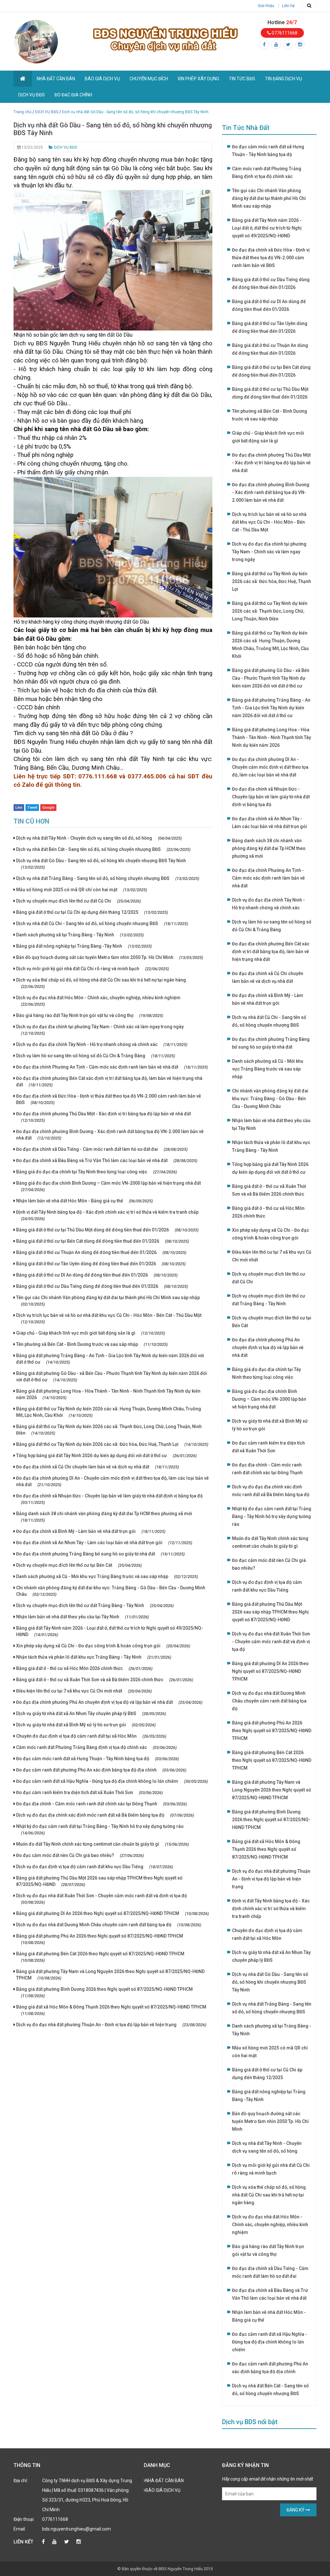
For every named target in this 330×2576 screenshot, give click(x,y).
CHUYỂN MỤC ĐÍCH (149, 79)
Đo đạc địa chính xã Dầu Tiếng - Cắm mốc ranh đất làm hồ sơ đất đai (102, 1149)
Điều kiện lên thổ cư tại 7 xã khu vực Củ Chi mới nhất (84, 1691)
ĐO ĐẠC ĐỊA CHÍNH (73, 95)
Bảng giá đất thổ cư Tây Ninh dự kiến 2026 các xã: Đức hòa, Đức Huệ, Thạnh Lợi (112, 1444)
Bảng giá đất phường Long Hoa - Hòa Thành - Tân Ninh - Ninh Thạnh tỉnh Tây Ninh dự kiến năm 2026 (108, 1394)
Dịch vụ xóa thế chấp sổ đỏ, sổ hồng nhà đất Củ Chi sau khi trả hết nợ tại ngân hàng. (102, 983)
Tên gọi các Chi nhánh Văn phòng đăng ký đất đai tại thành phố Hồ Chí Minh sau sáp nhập (108, 1301)
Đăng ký (296, 2510)
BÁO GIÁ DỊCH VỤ (102, 79)
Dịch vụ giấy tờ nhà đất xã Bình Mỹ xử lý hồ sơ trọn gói (86, 1725)
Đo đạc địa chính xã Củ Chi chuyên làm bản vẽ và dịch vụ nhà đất (97, 1467)
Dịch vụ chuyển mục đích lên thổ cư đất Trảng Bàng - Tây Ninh (95, 1605)
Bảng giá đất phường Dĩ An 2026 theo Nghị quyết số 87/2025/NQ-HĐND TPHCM (112, 1913)
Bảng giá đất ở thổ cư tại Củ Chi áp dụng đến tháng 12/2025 (92, 912)
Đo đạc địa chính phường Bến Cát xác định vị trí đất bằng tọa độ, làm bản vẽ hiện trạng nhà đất (109, 1081)
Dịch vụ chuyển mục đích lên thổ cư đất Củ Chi (78, 901)
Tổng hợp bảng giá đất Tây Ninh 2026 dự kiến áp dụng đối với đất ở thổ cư (106, 1456)
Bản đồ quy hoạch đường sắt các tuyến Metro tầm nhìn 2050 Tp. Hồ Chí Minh (110, 957)
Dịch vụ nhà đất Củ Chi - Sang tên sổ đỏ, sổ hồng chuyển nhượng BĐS (102, 923)
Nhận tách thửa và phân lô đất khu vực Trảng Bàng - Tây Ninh (94, 1657)
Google (48, 808)
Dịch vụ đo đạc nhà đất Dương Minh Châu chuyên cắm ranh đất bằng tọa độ (109, 1925)
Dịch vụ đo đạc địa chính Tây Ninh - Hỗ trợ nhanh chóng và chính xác (102, 1044)
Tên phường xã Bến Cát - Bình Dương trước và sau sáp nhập (92, 1344)
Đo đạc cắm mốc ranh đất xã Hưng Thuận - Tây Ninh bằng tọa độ (97, 1759)
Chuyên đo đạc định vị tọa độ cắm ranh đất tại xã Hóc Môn (91, 1736)
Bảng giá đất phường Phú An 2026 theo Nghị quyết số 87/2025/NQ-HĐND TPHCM (100, 1939)
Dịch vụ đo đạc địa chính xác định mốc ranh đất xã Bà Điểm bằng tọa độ (105, 1815)
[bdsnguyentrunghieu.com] (36, 41)
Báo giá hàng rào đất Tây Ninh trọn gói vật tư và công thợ (90, 1015)
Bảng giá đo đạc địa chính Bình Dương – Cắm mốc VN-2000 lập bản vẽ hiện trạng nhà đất (108, 1186)
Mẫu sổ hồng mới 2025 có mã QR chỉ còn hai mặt (82, 890)
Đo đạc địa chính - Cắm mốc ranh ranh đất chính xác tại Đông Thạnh (102, 1804)
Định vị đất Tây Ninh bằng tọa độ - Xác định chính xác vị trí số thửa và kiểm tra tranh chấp (107, 1215)
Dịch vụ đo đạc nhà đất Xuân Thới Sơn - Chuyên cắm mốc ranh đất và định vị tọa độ (102, 1899)
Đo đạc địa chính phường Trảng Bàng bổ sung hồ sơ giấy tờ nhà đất (100, 1554)
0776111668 (284, 33)
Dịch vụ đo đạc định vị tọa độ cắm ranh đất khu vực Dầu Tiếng (95, 1867)
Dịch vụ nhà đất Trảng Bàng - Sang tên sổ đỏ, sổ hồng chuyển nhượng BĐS (108, 878)
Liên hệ (288, 6)
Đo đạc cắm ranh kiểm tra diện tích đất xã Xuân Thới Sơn (89, 1792)
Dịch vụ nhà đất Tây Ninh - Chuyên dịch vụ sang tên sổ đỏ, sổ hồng (99, 838)
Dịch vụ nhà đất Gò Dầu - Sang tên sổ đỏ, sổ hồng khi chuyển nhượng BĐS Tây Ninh (101, 864)
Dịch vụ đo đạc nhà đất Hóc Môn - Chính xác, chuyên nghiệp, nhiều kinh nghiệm (98, 1001)
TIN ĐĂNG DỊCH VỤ (283, 79)
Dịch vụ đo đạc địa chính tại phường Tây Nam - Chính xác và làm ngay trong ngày (100, 1030)
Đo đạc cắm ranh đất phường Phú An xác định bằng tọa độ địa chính (101, 1770)
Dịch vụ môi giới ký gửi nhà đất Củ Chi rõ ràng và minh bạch (92, 969)
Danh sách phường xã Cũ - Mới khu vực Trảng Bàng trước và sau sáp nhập (107, 1576)
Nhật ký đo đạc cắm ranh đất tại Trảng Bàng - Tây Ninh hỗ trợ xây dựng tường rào (100, 1830)
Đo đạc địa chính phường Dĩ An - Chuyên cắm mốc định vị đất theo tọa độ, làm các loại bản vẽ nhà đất (112, 1481)
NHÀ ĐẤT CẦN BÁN (56, 79)
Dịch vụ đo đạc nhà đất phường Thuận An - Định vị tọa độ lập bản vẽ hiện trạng (111, 2025)
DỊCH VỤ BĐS (32, 95)
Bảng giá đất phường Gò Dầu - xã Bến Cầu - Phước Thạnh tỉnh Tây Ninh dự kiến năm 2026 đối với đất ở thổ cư (112, 1377)
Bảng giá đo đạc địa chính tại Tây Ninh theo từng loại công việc (97, 1172)
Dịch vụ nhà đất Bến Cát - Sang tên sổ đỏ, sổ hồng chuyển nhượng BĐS (103, 849)
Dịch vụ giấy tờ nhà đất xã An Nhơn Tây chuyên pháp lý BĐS (91, 1713)
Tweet (32, 808)
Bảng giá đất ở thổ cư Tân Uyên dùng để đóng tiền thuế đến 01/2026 (101, 1264)
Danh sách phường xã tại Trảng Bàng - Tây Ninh (80, 935)
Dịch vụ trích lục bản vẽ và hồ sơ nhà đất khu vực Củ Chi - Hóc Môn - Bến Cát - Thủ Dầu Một (109, 1318)
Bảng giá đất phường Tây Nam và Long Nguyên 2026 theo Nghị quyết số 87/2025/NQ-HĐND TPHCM (110, 1975)
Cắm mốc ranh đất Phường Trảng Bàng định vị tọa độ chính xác (96, 1747)
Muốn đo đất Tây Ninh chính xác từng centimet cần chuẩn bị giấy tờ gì (102, 1844)
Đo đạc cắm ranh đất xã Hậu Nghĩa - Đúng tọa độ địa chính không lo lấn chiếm (112, 1781)
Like (19, 808)
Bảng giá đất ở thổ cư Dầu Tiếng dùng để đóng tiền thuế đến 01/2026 (102, 1286)
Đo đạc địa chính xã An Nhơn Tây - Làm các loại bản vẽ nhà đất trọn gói (104, 1543)
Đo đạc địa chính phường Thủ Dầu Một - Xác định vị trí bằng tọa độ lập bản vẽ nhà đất (103, 1117)
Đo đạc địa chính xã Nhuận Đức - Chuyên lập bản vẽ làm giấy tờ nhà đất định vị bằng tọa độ (109, 1499)
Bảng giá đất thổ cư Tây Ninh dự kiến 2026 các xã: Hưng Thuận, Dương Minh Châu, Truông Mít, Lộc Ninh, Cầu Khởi (109, 1412)
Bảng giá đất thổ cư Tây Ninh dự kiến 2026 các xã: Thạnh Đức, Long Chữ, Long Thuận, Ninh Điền (109, 1430)
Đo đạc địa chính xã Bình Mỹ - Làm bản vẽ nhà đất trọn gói (91, 1531)
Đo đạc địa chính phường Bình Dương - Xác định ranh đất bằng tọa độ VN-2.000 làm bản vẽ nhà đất (110, 1135)
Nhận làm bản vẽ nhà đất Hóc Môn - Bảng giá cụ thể (84, 1201)
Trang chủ (23, 112)
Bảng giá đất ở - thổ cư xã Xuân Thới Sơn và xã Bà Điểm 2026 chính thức (105, 1680)
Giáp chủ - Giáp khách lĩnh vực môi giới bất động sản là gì (91, 1333)
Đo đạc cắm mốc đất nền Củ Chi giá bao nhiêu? (80, 1855)
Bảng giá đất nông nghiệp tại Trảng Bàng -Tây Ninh (84, 946)
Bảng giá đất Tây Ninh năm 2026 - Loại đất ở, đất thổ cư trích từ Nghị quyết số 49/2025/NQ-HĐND (110, 1631)
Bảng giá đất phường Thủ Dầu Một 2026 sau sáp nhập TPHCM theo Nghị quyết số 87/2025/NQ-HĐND (99, 1881)
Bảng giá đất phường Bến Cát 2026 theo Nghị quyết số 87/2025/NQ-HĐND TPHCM (100, 1957)
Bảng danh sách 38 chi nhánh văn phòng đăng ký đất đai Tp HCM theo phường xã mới (104, 1517)
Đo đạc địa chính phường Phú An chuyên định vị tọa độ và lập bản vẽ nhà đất (109, 1702)
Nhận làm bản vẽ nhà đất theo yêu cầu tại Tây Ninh (82, 1617)
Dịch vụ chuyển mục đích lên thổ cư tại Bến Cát (79, 1565)
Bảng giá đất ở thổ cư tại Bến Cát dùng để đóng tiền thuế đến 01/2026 (102, 1241)
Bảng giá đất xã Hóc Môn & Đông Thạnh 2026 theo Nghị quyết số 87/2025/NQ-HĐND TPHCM (111, 2010)
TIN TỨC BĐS (242, 79)
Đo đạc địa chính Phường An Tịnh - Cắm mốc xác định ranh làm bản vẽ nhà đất (112, 1067)
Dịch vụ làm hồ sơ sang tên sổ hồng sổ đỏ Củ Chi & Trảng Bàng (96, 1056)
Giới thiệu (266, 6)
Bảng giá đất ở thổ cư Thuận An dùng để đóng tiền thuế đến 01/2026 (101, 1252)
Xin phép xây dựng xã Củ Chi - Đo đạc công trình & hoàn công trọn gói (103, 1646)
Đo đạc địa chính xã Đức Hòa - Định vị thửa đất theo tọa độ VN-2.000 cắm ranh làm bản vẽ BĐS (109, 1099)
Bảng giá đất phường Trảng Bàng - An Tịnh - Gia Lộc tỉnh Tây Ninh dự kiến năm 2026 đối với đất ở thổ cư (110, 1359)
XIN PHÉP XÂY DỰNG (198, 79)
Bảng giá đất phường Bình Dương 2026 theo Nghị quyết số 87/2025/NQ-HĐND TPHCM (104, 1992)
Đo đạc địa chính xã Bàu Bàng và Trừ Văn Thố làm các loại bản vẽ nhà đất (107, 1160)
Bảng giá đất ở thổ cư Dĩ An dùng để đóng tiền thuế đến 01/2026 (97, 1275)
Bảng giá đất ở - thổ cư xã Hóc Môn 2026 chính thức (84, 1668)
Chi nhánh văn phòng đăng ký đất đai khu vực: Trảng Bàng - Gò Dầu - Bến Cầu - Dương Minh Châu (111, 1591)
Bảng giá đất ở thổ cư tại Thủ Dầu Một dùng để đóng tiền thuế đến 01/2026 (107, 1230)
